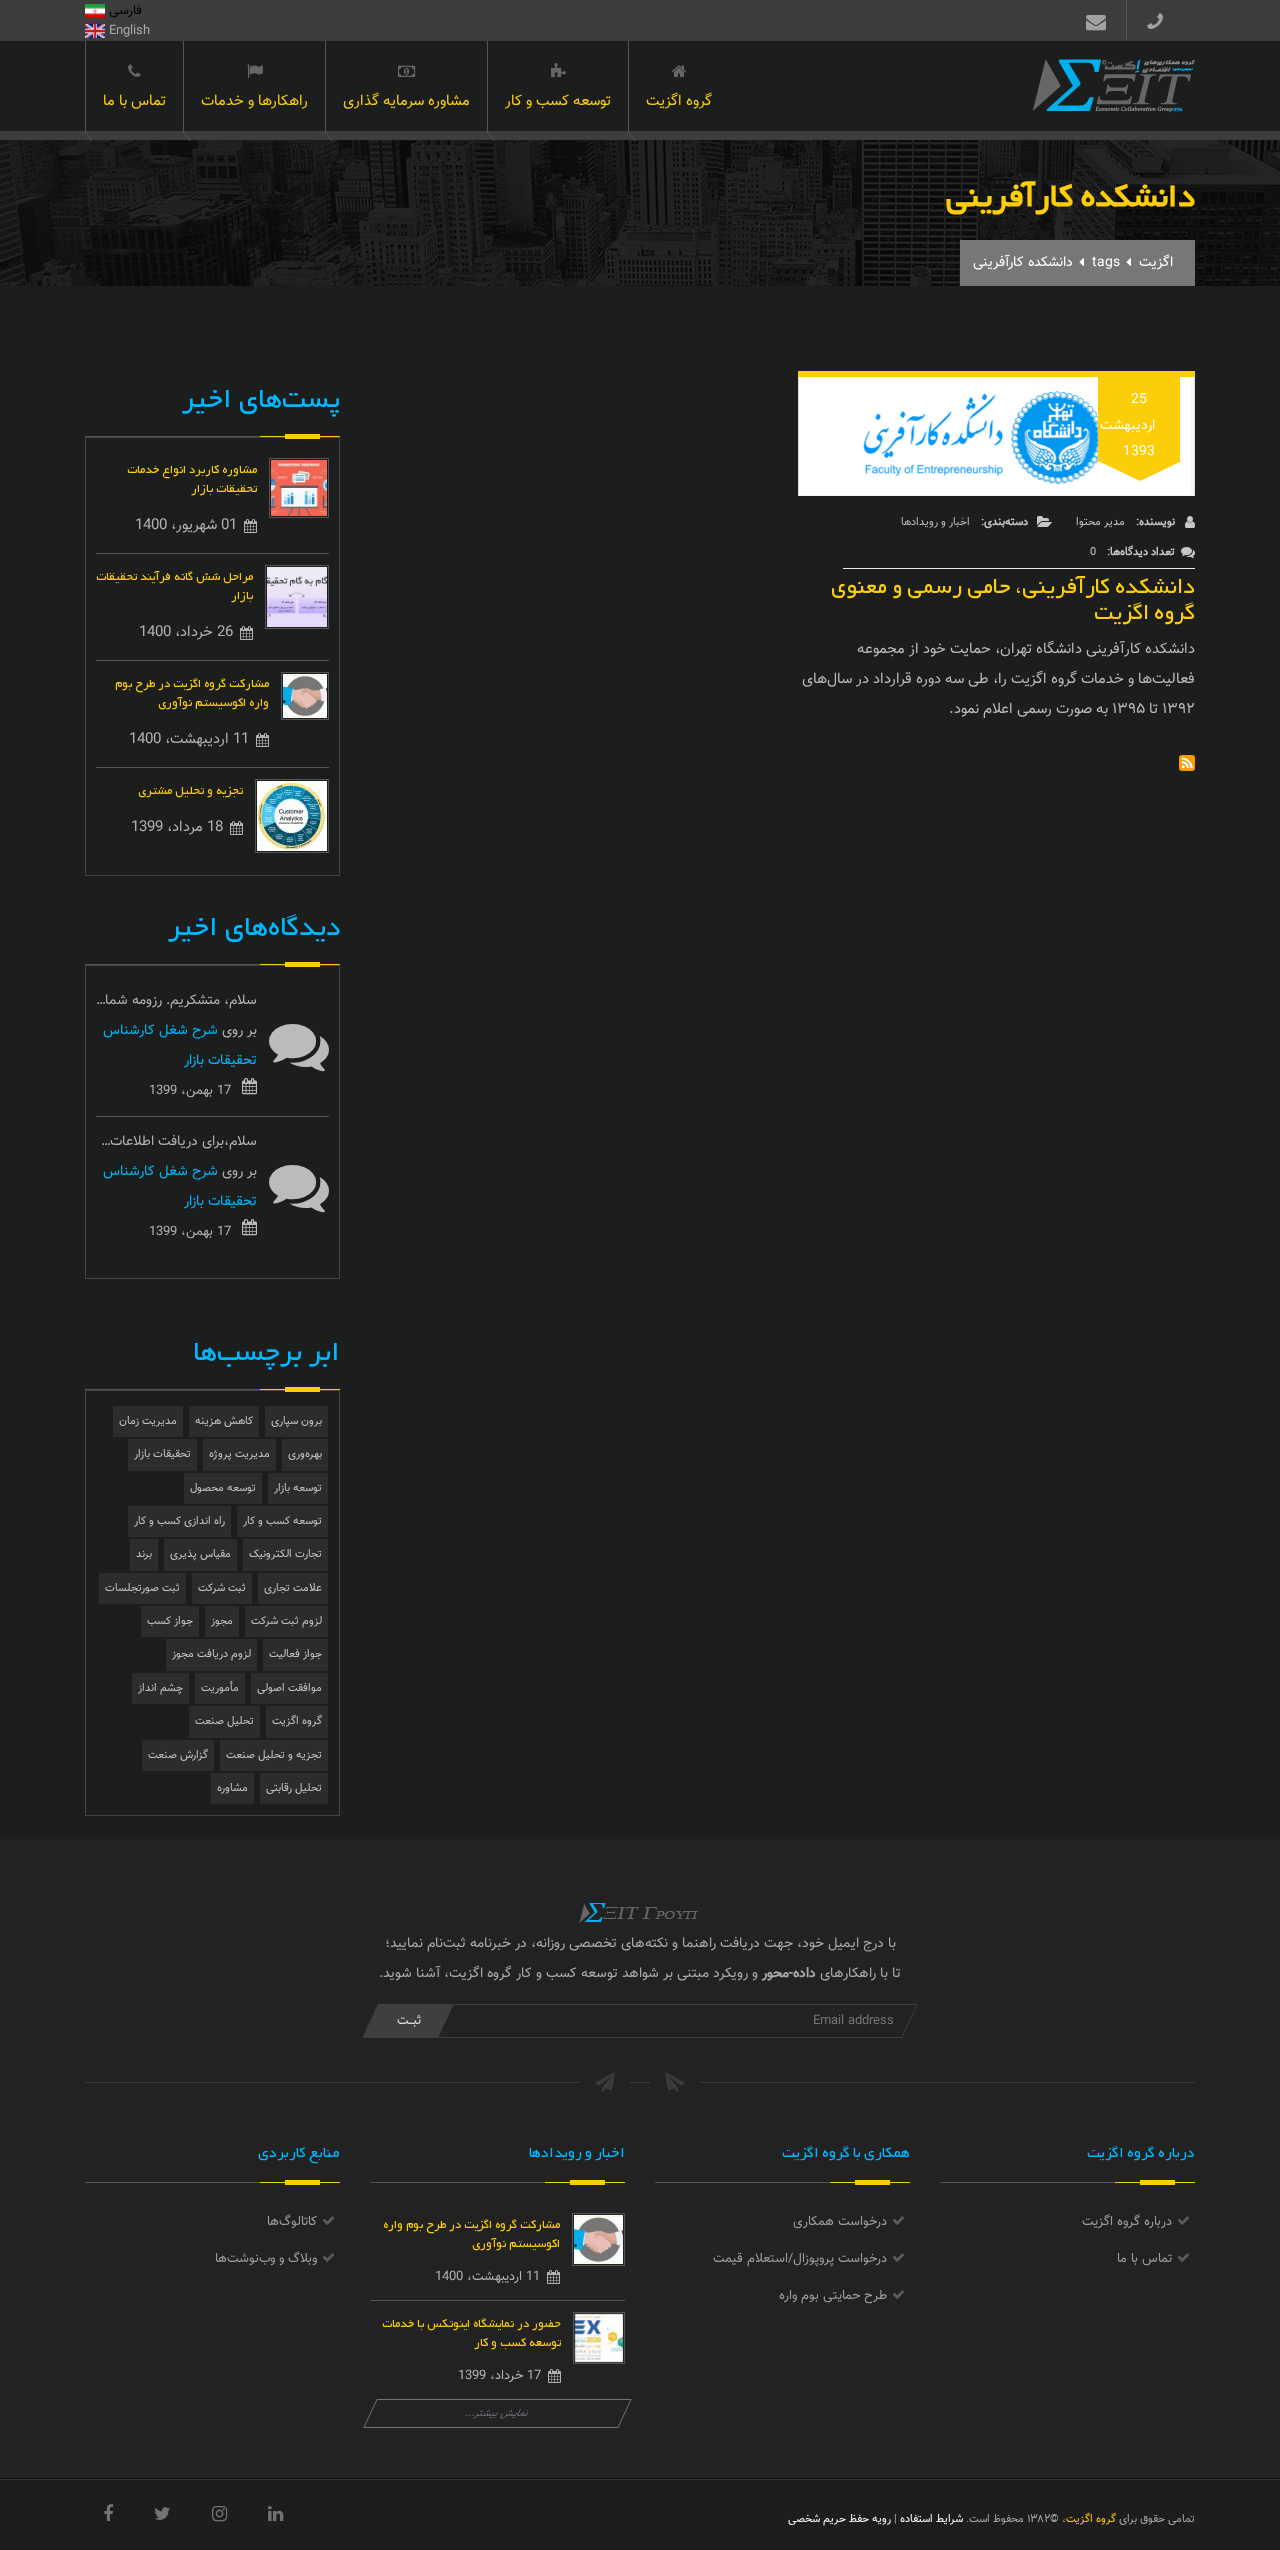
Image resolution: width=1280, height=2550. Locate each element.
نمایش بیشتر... (497, 2413)
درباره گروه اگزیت (1127, 2222)
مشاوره (232, 1788)
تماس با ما (134, 101)
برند (144, 1554)
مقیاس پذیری (200, 1554)
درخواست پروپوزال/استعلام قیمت (800, 2259)
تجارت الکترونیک (285, 1554)
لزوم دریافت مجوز (211, 1654)
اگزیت (1156, 263)
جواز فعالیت (295, 1654)
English (127, 31)
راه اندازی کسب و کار (179, 1521)
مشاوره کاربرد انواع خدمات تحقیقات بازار (192, 477)
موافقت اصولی (289, 1688)
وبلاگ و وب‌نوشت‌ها (266, 2259)
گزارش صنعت (178, 1755)
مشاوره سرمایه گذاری (406, 101)
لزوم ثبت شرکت (286, 1621)
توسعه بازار (298, 1488)
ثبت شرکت (222, 1588)
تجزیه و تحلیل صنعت (274, 1755)
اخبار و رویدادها (935, 522)
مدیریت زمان (148, 1421)
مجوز (222, 1621)
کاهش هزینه (224, 1421)
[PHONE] (1163, 20)
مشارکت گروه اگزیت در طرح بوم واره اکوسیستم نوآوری (192, 691)
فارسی (123, 11)
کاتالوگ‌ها (292, 2222)
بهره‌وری (305, 1454)
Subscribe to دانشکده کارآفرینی (1187, 763)
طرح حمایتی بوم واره (833, 2296)
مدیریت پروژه (239, 1454)
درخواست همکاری (840, 2222)
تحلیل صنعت (224, 1721)
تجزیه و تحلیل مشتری (190, 788)
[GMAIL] (1092, 20)
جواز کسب (170, 1621)
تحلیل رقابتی (294, 1788)
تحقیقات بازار (162, 1454)
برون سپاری (296, 1421)
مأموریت (220, 1688)
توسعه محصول (223, 1488)
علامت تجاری (293, 1588)
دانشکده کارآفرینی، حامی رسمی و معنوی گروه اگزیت (1013, 594)
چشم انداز (160, 1688)
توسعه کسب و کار (558, 101)
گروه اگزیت (679, 101)
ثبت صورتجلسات (142, 1588)
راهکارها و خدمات (254, 101)
